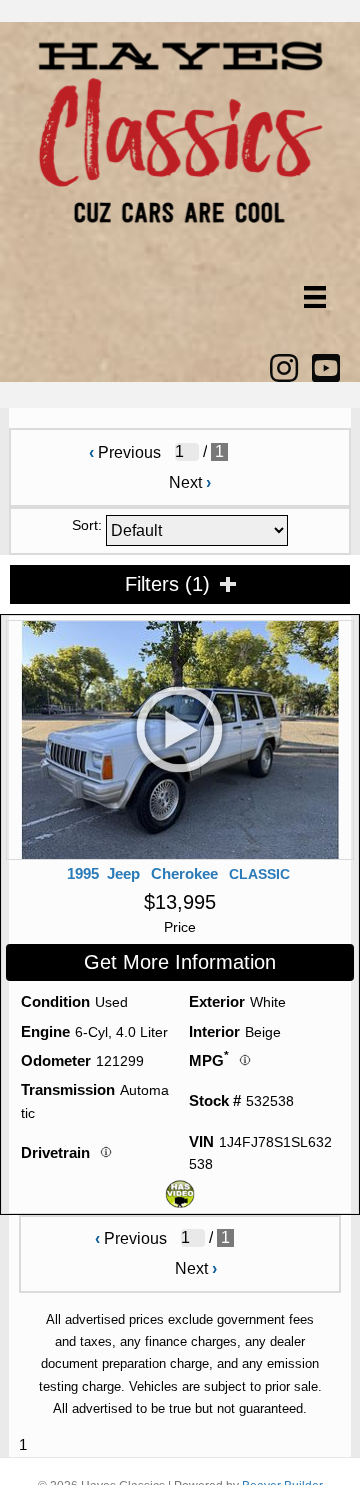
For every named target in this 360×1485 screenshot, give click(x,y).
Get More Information (180, 962)
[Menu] (315, 297)
